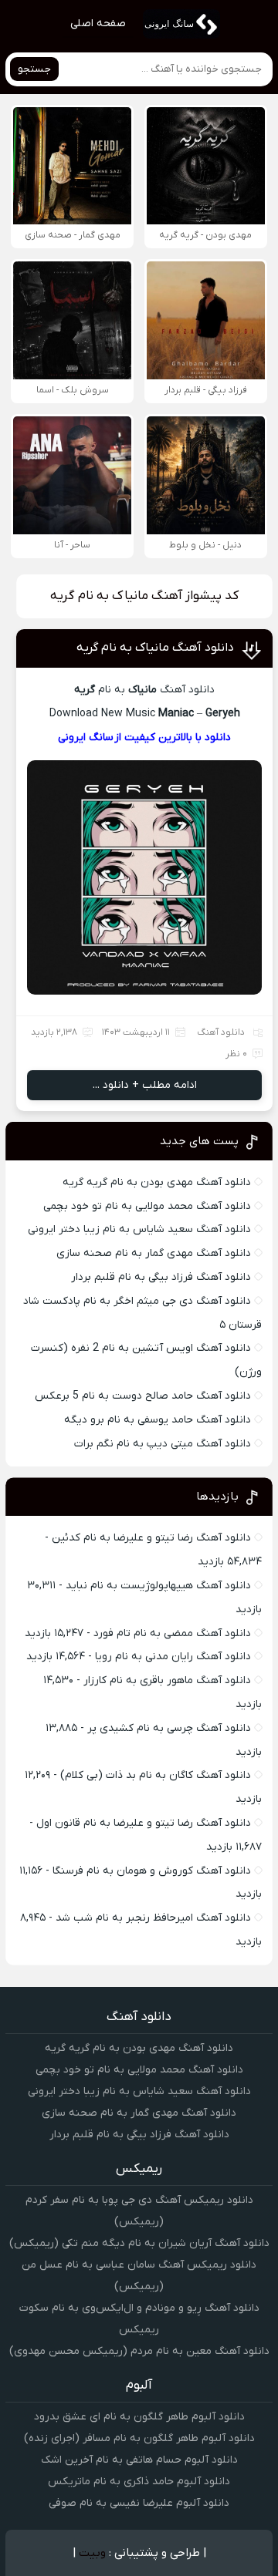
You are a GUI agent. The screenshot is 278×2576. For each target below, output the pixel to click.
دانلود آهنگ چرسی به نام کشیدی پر (169, 1728)
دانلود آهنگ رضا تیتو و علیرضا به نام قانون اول (144, 1823)
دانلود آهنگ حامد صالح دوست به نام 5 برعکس (143, 1396)
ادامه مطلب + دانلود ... (145, 1085)
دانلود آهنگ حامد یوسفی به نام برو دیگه (158, 1420)
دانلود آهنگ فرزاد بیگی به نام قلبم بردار (161, 1277)
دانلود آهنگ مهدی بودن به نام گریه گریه (157, 1182)
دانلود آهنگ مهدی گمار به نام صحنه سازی (154, 1253)
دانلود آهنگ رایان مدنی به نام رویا (173, 1657)
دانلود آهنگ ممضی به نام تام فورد (172, 1633)
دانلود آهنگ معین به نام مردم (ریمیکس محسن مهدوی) (139, 2351)
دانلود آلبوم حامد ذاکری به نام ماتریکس (139, 2482)
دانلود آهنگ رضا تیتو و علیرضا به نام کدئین (151, 1538)
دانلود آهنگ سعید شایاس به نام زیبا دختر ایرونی (139, 1229)
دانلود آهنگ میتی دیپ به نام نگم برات (163, 1444)
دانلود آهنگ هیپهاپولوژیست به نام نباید (158, 1586)
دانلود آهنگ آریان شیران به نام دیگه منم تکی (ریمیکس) (139, 2243)
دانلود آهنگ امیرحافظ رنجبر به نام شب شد (153, 1918)
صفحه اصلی (98, 24)
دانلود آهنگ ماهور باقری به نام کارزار (167, 1680)
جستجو (34, 69)
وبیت (92, 2553)
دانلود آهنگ (221, 1032)
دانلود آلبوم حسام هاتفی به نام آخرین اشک (139, 2460)
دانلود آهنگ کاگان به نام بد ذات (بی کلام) (156, 1775)
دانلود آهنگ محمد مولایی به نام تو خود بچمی (147, 1206)
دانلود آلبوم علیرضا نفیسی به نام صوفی (139, 2503)
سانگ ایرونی (86, 737)
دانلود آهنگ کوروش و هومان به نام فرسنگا (152, 1871)
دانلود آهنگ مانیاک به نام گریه (155, 648)
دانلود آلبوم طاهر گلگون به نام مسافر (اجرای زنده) (139, 2438)
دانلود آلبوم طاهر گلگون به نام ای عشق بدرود (139, 2417)
